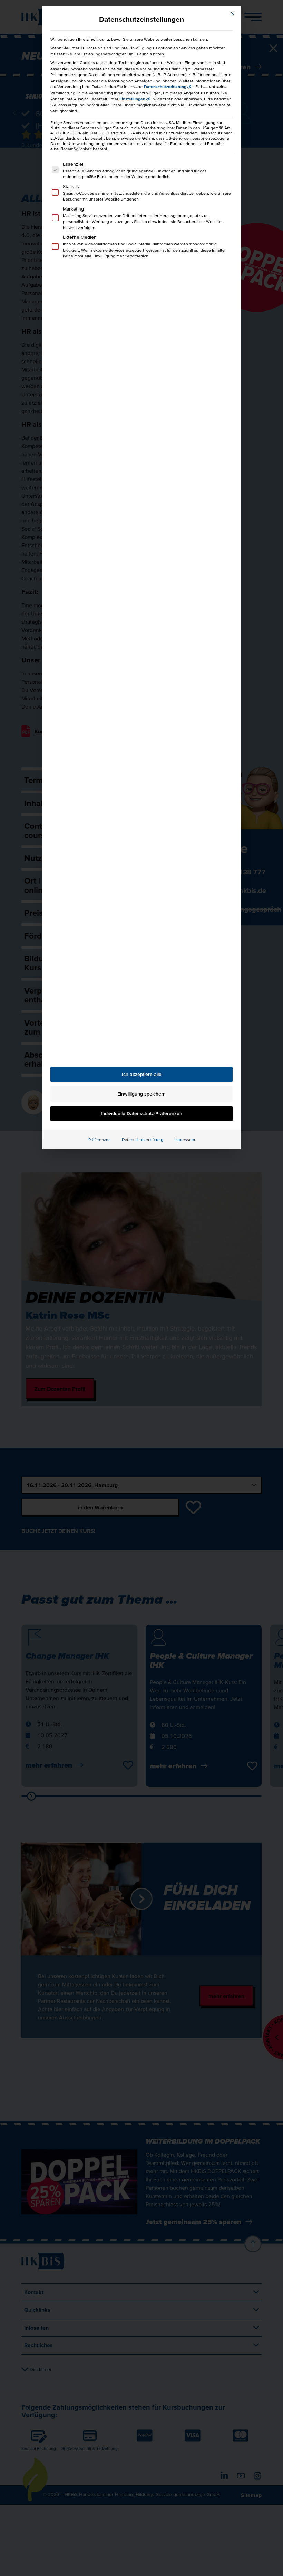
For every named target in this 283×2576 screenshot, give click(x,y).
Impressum (185, 1139)
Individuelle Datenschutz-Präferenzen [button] (141, 1113)
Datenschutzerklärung (165, 87)
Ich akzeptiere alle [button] (142, 1074)
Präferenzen (100, 1139)
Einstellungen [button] (132, 99)
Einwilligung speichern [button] (141, 1094)
